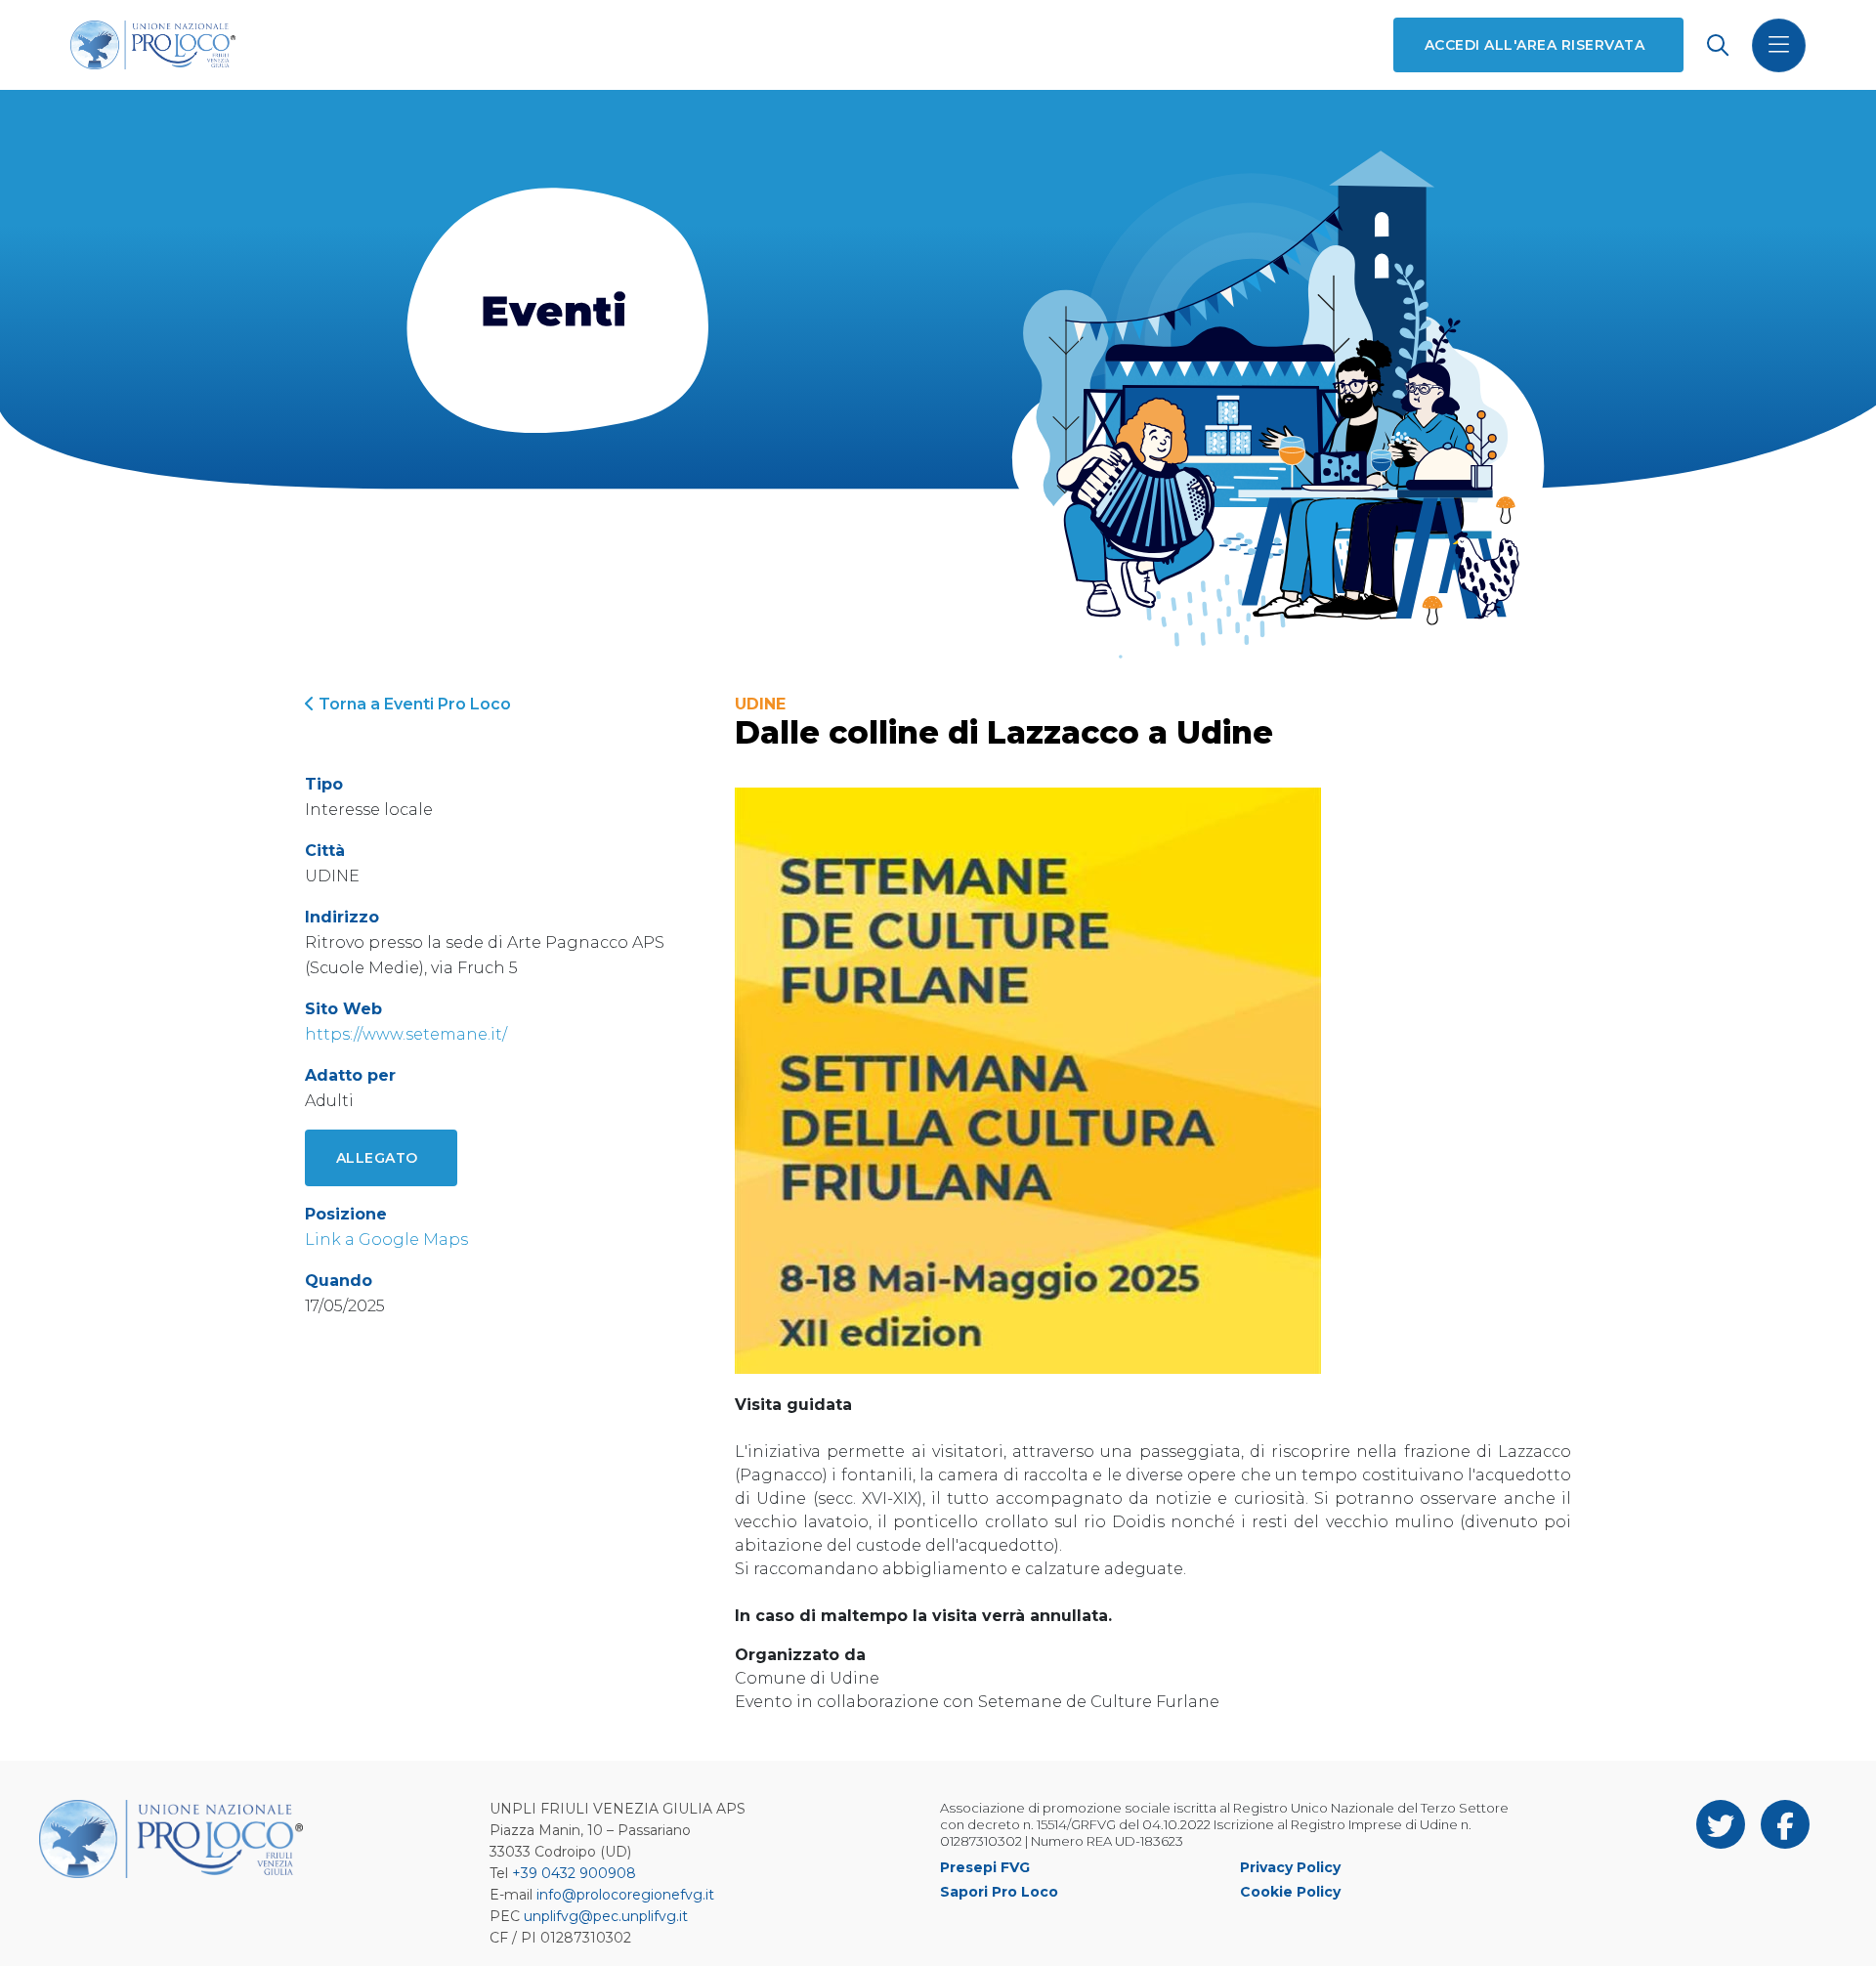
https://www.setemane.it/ (406, 1034)
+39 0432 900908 (574, 1873)
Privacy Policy (1290, 1867)
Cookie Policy (1290, 1892)
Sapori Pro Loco (999, 1892)
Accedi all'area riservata (1535, 45)
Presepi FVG (985, 1867)
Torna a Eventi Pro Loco (413, 704)
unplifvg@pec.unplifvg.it (606, 1916)
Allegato (377, 1158)
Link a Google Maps (386, 1239)
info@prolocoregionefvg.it (625, 1895)
